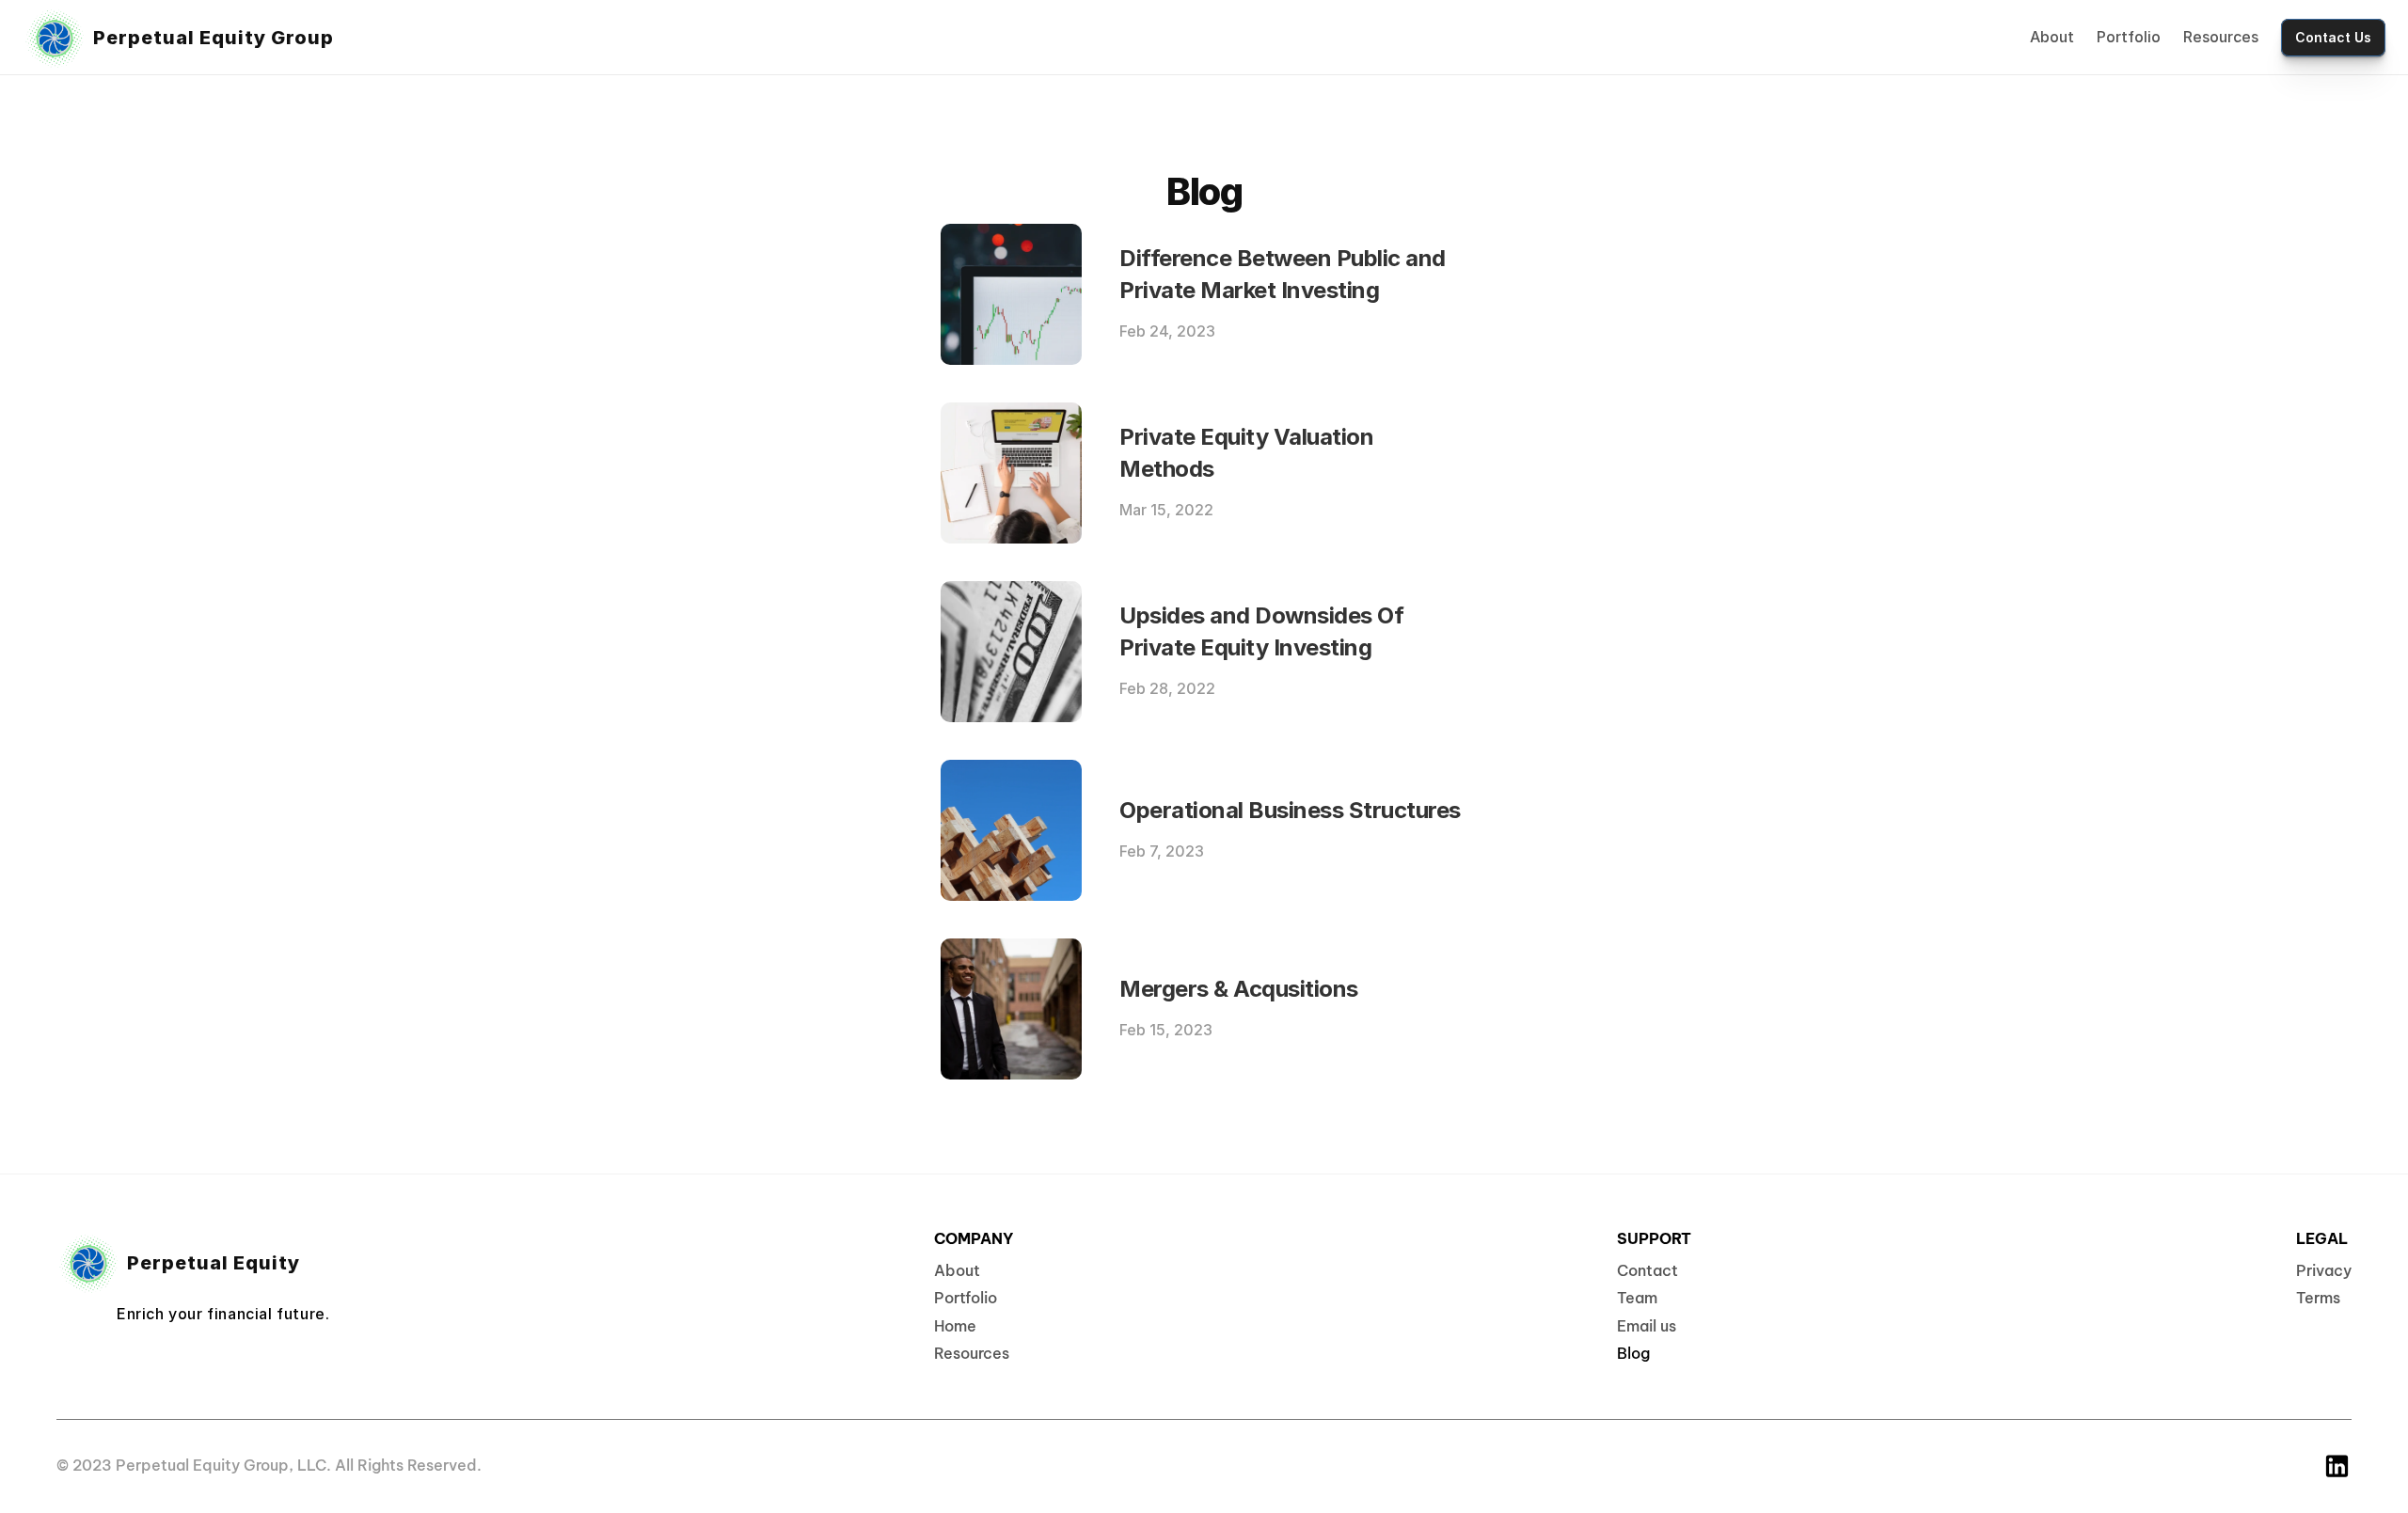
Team (1637, 1298)
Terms (2318, 1298)
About (2052, 37)
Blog (1633, 1353)
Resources (2221, 37)
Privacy (2324, 1270)
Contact (1648, 1270)
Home (955, 1326)
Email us (1647, 1326)
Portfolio (2129, 37)
